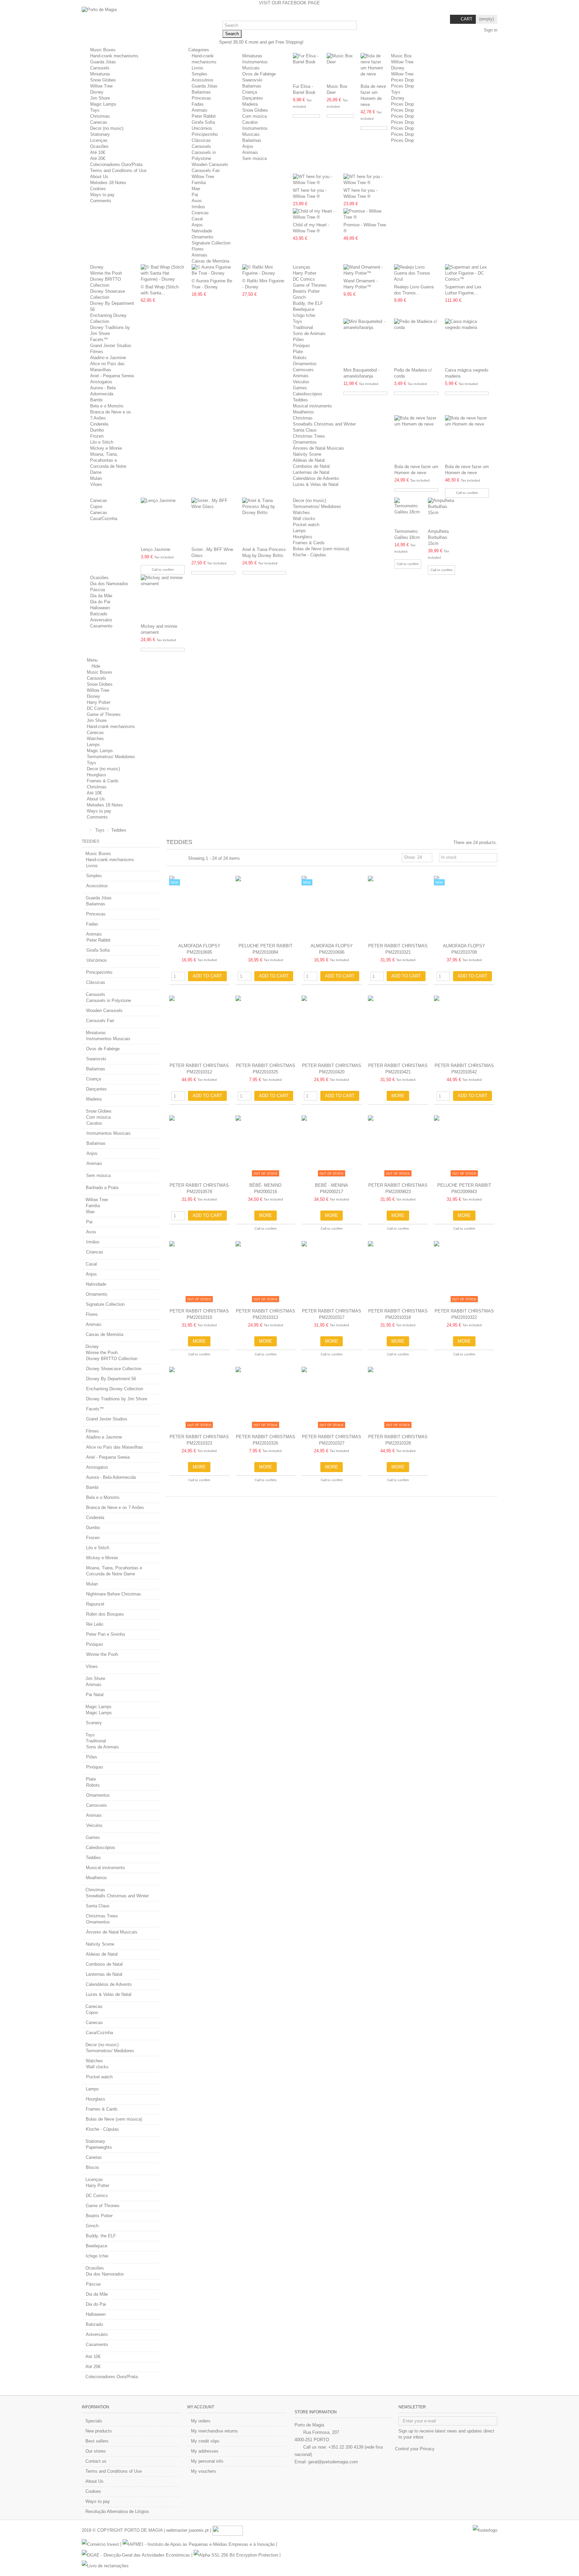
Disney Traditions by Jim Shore (117, 1399)
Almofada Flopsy (199, 946)
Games (300, 388)
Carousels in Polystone (109, 1000)
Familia (199, 183)
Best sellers (97, 2441)
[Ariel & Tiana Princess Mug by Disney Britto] (264, 521)
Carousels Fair (206, 171)
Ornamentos (305, 364)
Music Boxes (103, 50)
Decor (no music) (107, 128)
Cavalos (250, 122)
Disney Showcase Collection (114, 1369)
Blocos (92, 2167)
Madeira (250, 104)
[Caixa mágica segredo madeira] (467, 342)
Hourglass (303, 537)
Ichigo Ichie (304, 315)
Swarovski (252, 80)
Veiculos (301, 382)
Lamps (299, 531)
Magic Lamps (103, 104)
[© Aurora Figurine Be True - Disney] (214, 270)
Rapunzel (95, 1604)
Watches (301, 513)
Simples (200, 74)
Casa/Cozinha (104, 519)
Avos (197, 201)
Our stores (96, 2451)
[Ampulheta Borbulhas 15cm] (441, 512)
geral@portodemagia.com (333, 2462)
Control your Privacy (415, 2449)
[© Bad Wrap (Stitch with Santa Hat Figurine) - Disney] (163, 273)
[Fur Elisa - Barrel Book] (306, 67)
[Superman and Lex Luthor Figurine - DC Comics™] (467, 273)
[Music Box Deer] (340, 67)
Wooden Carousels (210, 164)
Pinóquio (301, 346)
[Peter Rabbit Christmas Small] (398, 908)
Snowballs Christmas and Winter (324, 424)
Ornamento (202, 237)
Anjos (248, 146)
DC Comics (304, 279)
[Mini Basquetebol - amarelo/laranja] (365, 342)
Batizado (99, 614)
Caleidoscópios (308, 394)
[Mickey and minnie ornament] (163, 598)
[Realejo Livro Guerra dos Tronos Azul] (416, 273)
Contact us (96, 2461)
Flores (198, 249)
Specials (94, 2421)
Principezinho (205, 134)
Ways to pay (102, 195)
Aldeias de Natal (309, 460)
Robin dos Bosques (105, 1614)
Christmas (100, 116)
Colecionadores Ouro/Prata (116, 164)
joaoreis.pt (199, 2530)
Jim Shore (100, 98)
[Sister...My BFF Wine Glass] (213, 521)
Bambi (96, 400)
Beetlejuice (304, 309)
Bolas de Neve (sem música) (321, 549)
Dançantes (253, 98)
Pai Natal (95, 1695)
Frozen (97, 436)
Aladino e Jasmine (108, 358)
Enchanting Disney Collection (115, 1389)
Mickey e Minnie (106, 448)
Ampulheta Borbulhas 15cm (438, 537)
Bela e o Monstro (107, 406)
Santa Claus (305, 430)
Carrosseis (303, 370)
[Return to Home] (84, 830)
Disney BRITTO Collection (112, 1359)
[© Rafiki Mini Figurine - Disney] (264, 270)
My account (201, 2407)
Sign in (490, 30)
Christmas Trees (309, 436)
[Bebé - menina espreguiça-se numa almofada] (332, 1147)
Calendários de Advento (316, 478)
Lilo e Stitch (102, 442)
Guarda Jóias (103, 62)
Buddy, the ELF (308, 303)
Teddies (300, 400)
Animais (200, 110)
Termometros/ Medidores (317, 507)
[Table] (183, 858)
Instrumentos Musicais (108, 1039)
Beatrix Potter (306, 291)
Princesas (201, 98)
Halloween (100, 608)
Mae (196, 189)
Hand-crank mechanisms (114, 56)
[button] (201, 50)
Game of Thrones (310, 285)
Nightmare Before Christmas (114, 1594)
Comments (101, 201)
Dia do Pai (100, 602)
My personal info (207, 2461)
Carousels (100, 68)
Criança (250, 92)
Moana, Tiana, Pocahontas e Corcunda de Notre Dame (114, 1571)
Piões (298, 340)
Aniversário (101, 620)
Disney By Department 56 (111, 1379)
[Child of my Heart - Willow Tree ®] (315, 214)
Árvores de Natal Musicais (318, 448)
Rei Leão (95, 1624)
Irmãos (198, 207)
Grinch (299, 297)
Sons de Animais (309, 333)
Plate (298, 352)
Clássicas (201, 140)
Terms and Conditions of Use (118, 171)
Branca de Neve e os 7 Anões (115, 1507)
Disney (97, 92)
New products (99, 2431)
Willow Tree (101, 86)
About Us (99, 177)
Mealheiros (303, 412)
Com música (254, 116)
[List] (177, 858)
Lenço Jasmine (155, 549)
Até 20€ (98, 158)
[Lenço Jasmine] (163, 521)
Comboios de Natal (311, 466)
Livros (198, 68)
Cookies (98, 189)
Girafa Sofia (203, 122)
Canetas (94, 2157)
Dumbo (97, 430)
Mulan (96, 478)
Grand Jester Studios (111, 346)
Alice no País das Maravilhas (115, 1447)
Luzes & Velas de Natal (316, 484)
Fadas (198, 104)
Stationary (100, 134)
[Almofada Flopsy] (199, 908)
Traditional (303, 327)
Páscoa (98, 590)
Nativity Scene (307, 454)
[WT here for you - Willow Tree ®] (315, 180)
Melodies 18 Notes (108, 183)
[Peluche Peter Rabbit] (266, 908)
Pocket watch (306, 525)
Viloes (96, 484)
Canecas (99, 122)
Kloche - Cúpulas (309, 555)
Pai (195, 195)
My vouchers (204, 2471)
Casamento (101, 626)
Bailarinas (201, 92)
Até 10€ (98, 152)
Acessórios (203, 80)
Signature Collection (211, 243)
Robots (300, 358)
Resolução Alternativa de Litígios (117, 2511)
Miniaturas (100, 74)
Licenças (99, 140)
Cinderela (99, 424)
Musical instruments (312, 406)
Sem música (254, 158)
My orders (201, 2421)
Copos (96, 507)
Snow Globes (103, 80)
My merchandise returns (214, 2431)
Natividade (202, 231)
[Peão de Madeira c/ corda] (416, 342)
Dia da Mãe (101, 596)
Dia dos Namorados (109, 584)
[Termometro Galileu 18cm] (408, 512)
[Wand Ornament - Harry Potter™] (365, 270)
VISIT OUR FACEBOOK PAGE (289, 3)
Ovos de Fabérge (259, 74)
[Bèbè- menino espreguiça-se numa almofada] (266, 1147)
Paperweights (99, 2147)
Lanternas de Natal (311, 472)
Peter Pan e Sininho (106, 1634)
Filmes (97, 352)
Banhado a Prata (102, 1188)
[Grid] (170, 858)
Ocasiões (99, 146)
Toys (95, 110)
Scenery (94, 1723)
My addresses (205, 2451)
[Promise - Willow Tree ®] (365, 214)
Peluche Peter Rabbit (266, 946)
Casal (197, 219)
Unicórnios (202, 128)
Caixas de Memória (210, 261)
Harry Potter (305, 273)
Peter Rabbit (204, 116)
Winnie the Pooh (106, 273)
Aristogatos (101, 382)
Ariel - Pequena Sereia (112, 376)
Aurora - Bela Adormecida (111, 1477)
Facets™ (99, 340)
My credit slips (205, 2441)
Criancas (200, 213)
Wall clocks (304, 519)
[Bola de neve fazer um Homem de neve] (374, 67)
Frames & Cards (309, 543)
